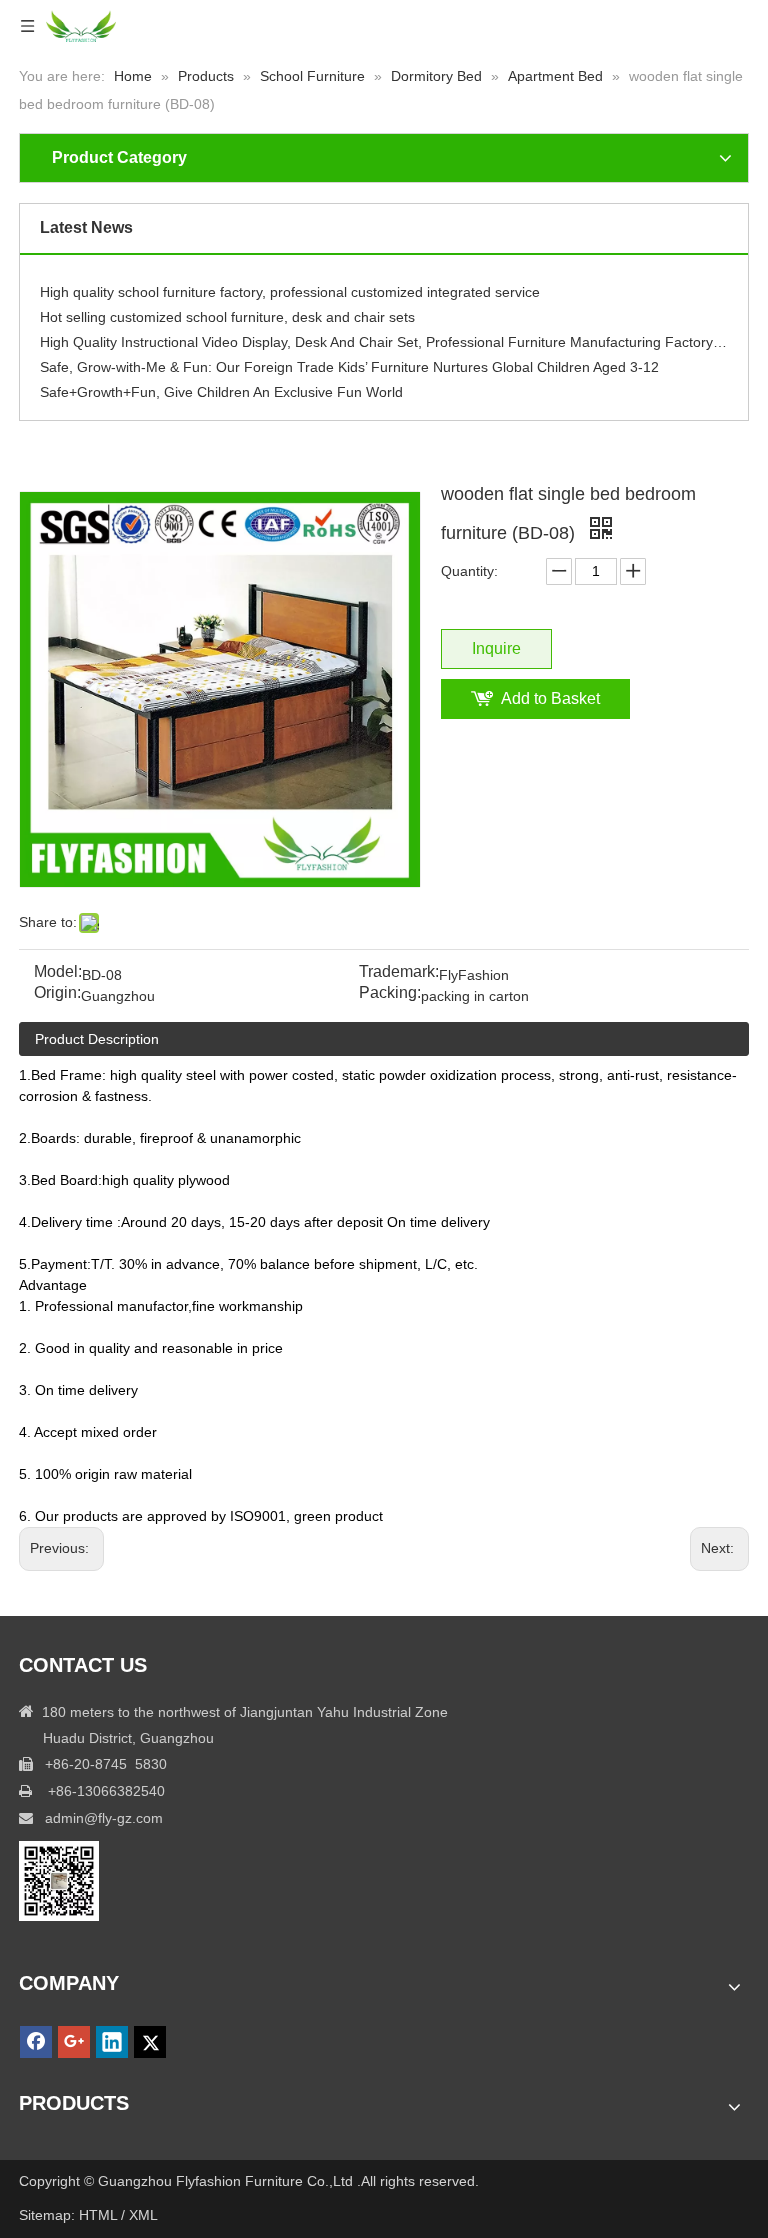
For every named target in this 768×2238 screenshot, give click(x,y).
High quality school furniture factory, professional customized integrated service (290, 285)
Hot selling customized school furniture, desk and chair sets (227, 310)
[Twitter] (150, 2042)
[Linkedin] (112, 2042)
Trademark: (399, 972)
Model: (58, 972)
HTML (98, 2215)
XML (143, 2215)
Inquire (496, 648)
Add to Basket (550, 698)
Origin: (57, 993)
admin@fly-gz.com (104, 1818)
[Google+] (74, 2042)
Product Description (97, 1039)
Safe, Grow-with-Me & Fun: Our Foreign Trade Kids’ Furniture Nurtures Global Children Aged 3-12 (349, 360)
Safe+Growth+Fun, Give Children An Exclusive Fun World (221, 385)
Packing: (390, 993)
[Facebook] (36, 2042)
